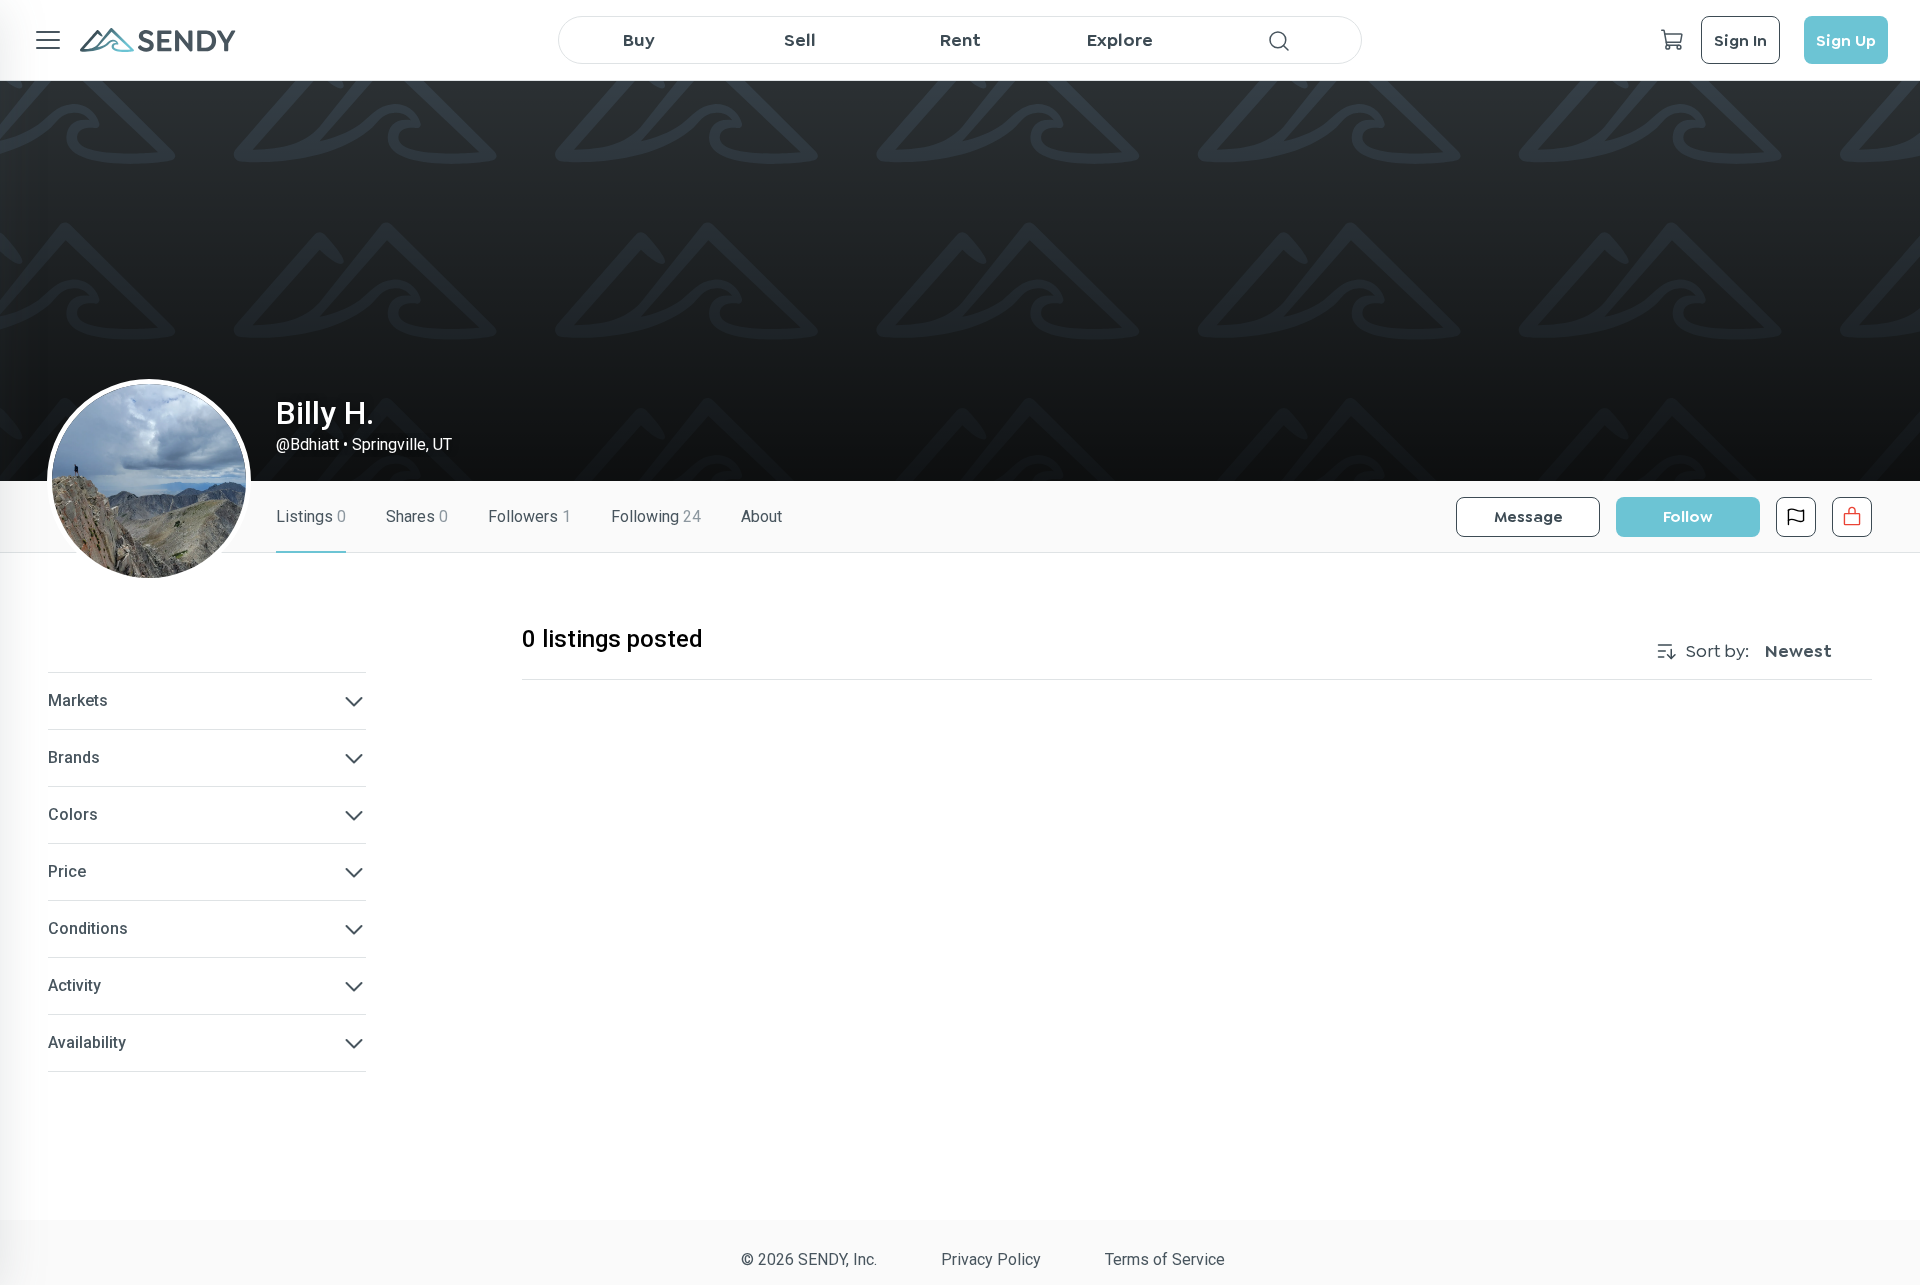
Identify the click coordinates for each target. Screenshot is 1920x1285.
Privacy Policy (991, 1259)
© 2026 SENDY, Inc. (809, 1259)
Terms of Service (1165, 1259)
